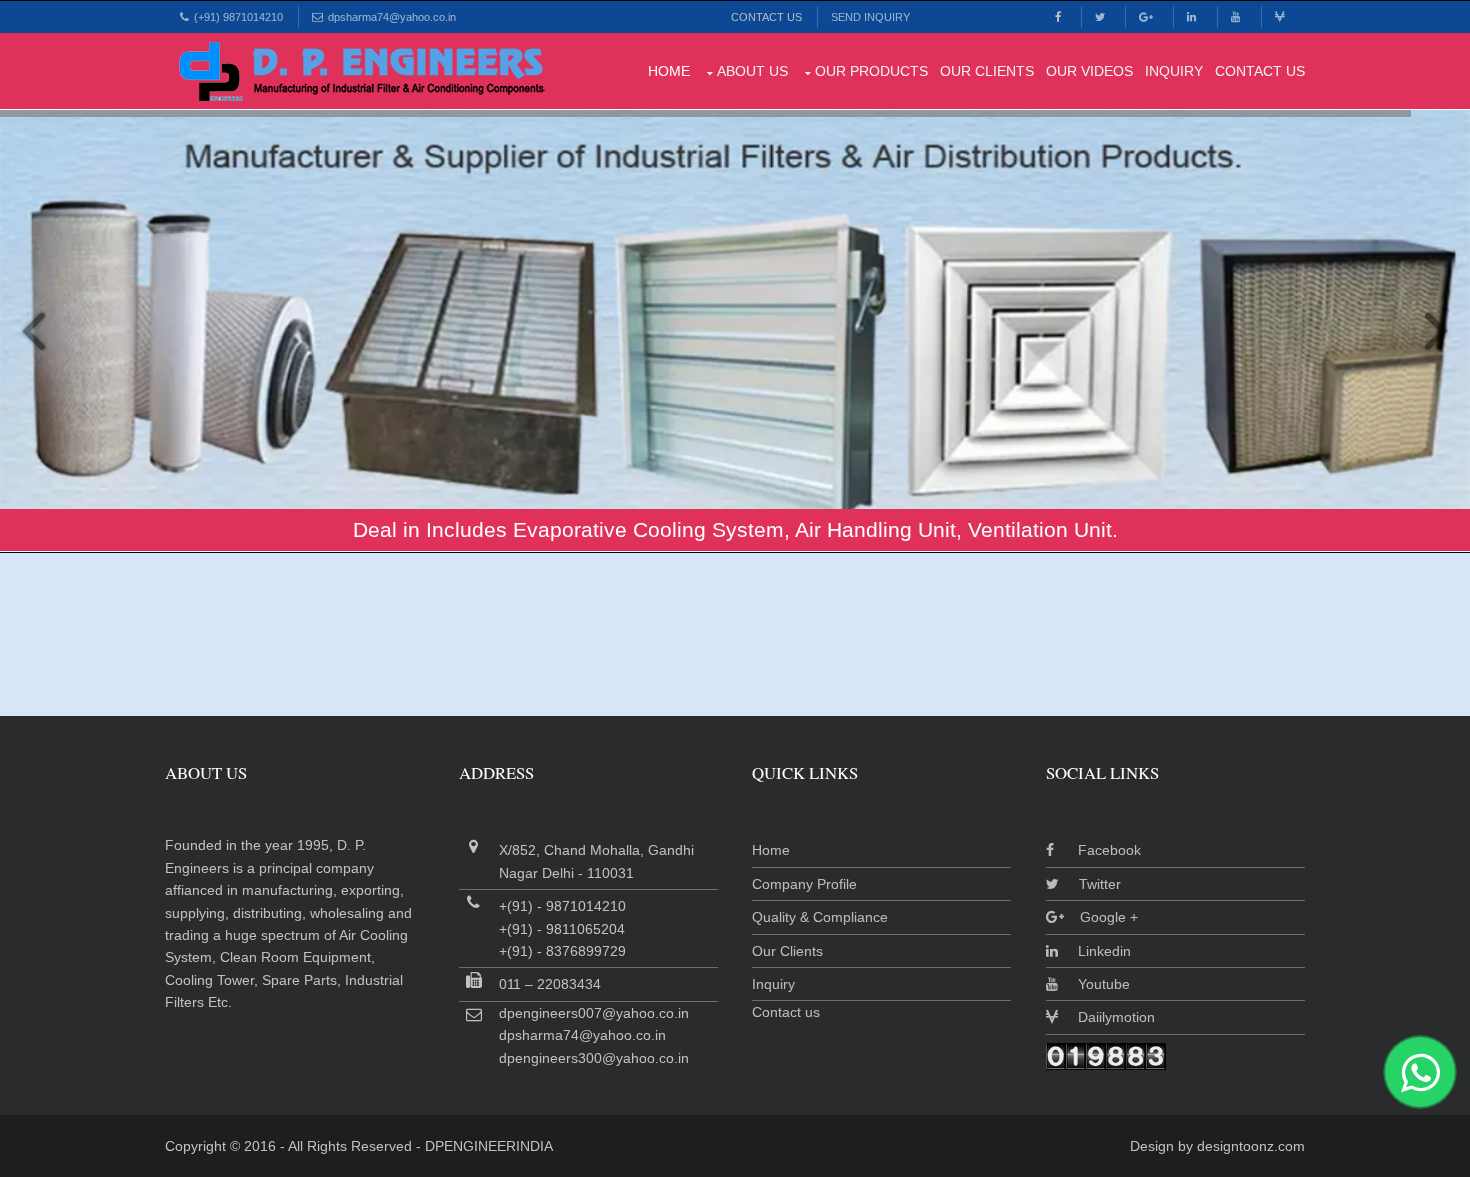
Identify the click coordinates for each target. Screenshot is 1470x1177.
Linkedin (1094, 951)
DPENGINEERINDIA (489, 1146)
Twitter (1090, 884)
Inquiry (1174, 71)
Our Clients (987, 71)
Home (669, 71)
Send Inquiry (870, 17)
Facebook (1097, 850)
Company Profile (804, 884)
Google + (1101, 917)
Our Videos (1089, 71)
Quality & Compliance (820, 917)
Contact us (786, 1012)
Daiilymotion (1106, 1017)
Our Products (871, 71)
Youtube (1094, 984)
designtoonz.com (1251, 1146)
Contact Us (766, 17)
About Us (752, 71)
